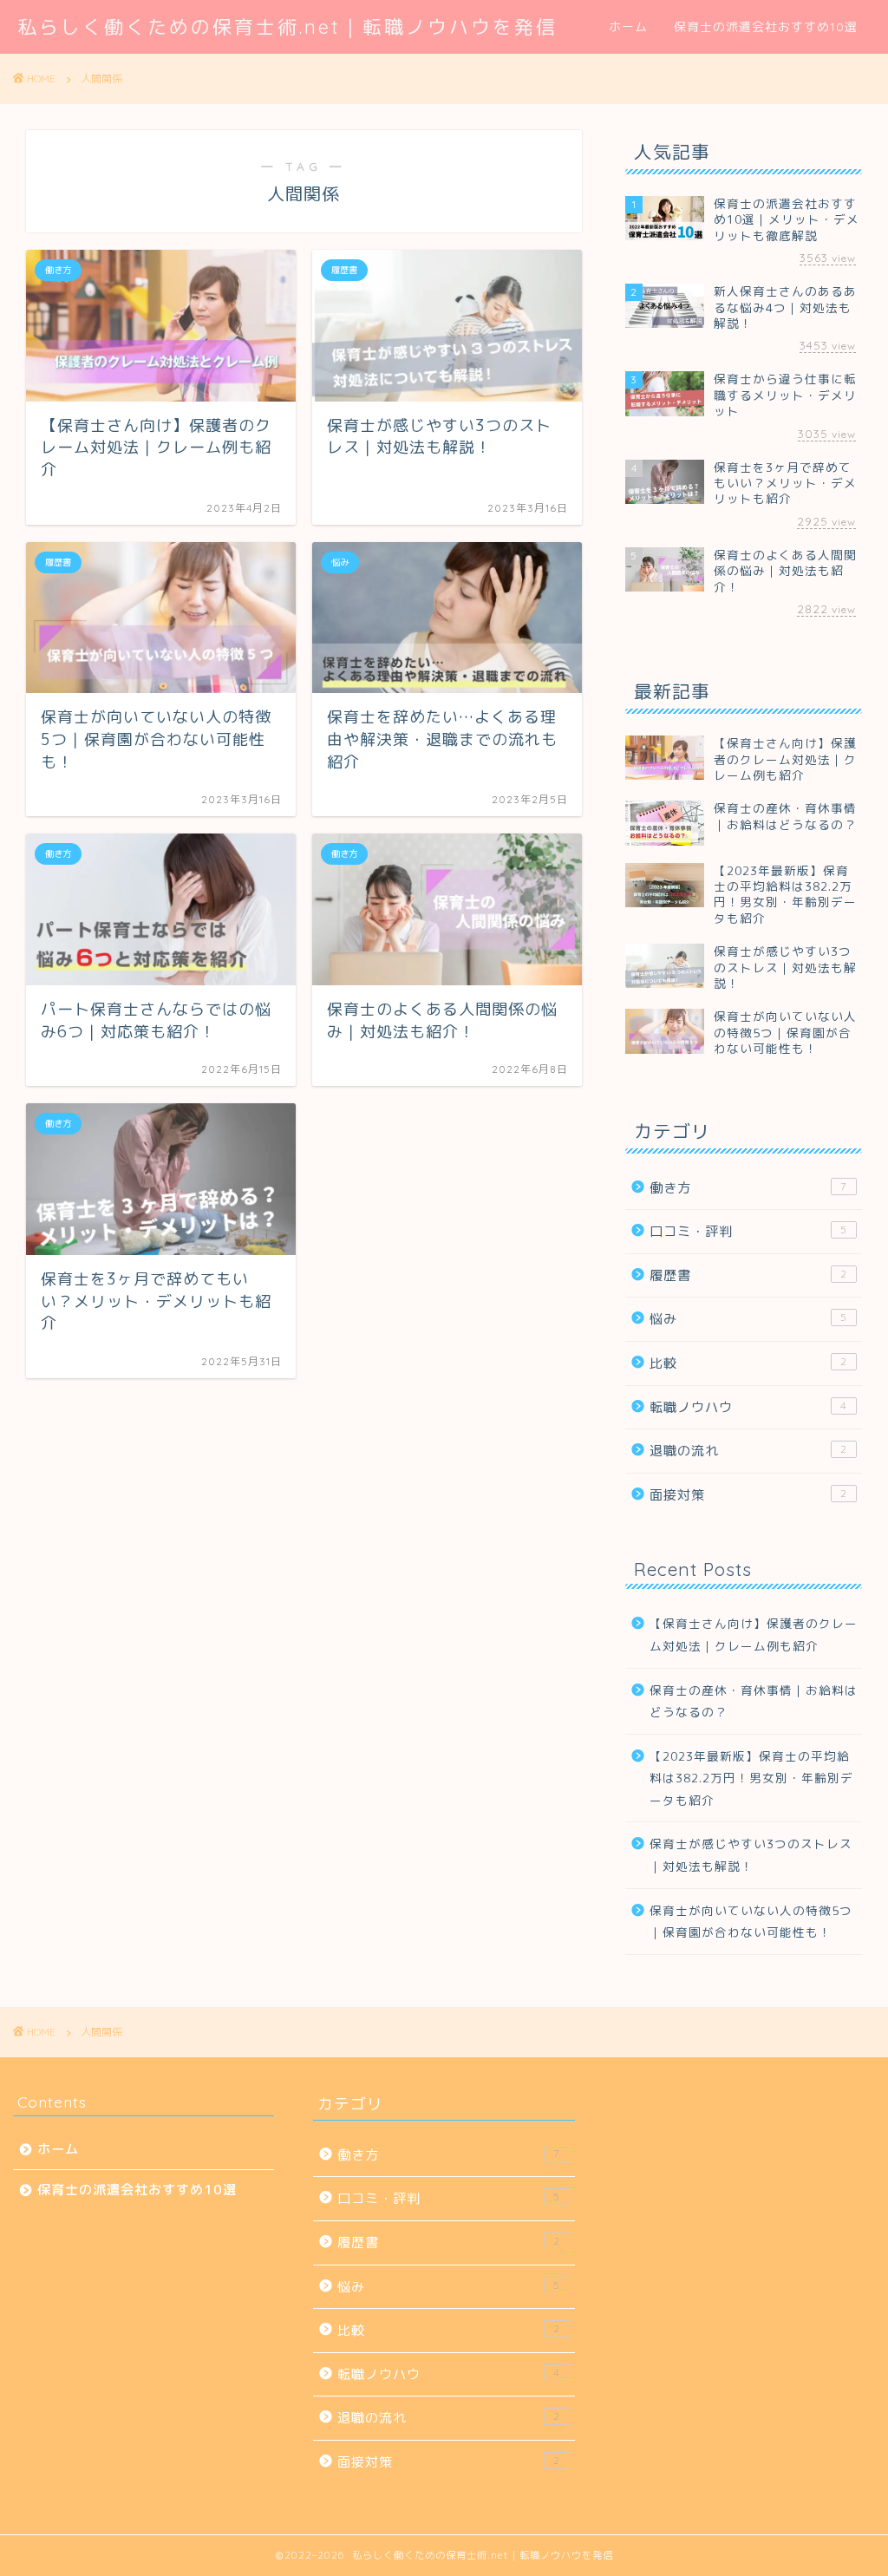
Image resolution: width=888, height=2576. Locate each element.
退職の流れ (748, 1451)
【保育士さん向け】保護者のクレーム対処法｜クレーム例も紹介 (754, 1635)
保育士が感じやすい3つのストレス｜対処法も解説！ (751, 1855)
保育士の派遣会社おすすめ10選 (766, 27)
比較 (748, 1363)
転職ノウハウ (748, 1407)
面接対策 (748, 1495)
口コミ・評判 (748, 1231)
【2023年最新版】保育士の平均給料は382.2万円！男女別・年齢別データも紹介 (751, 1778)
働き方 (748, 1188)
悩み (748, 1319)
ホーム (628, 27)
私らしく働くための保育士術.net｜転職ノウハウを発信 (287, 26)
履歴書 (748, 1275)
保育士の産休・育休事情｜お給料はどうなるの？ (754, 1701)
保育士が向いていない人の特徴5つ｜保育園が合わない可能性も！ (751, 1922)
